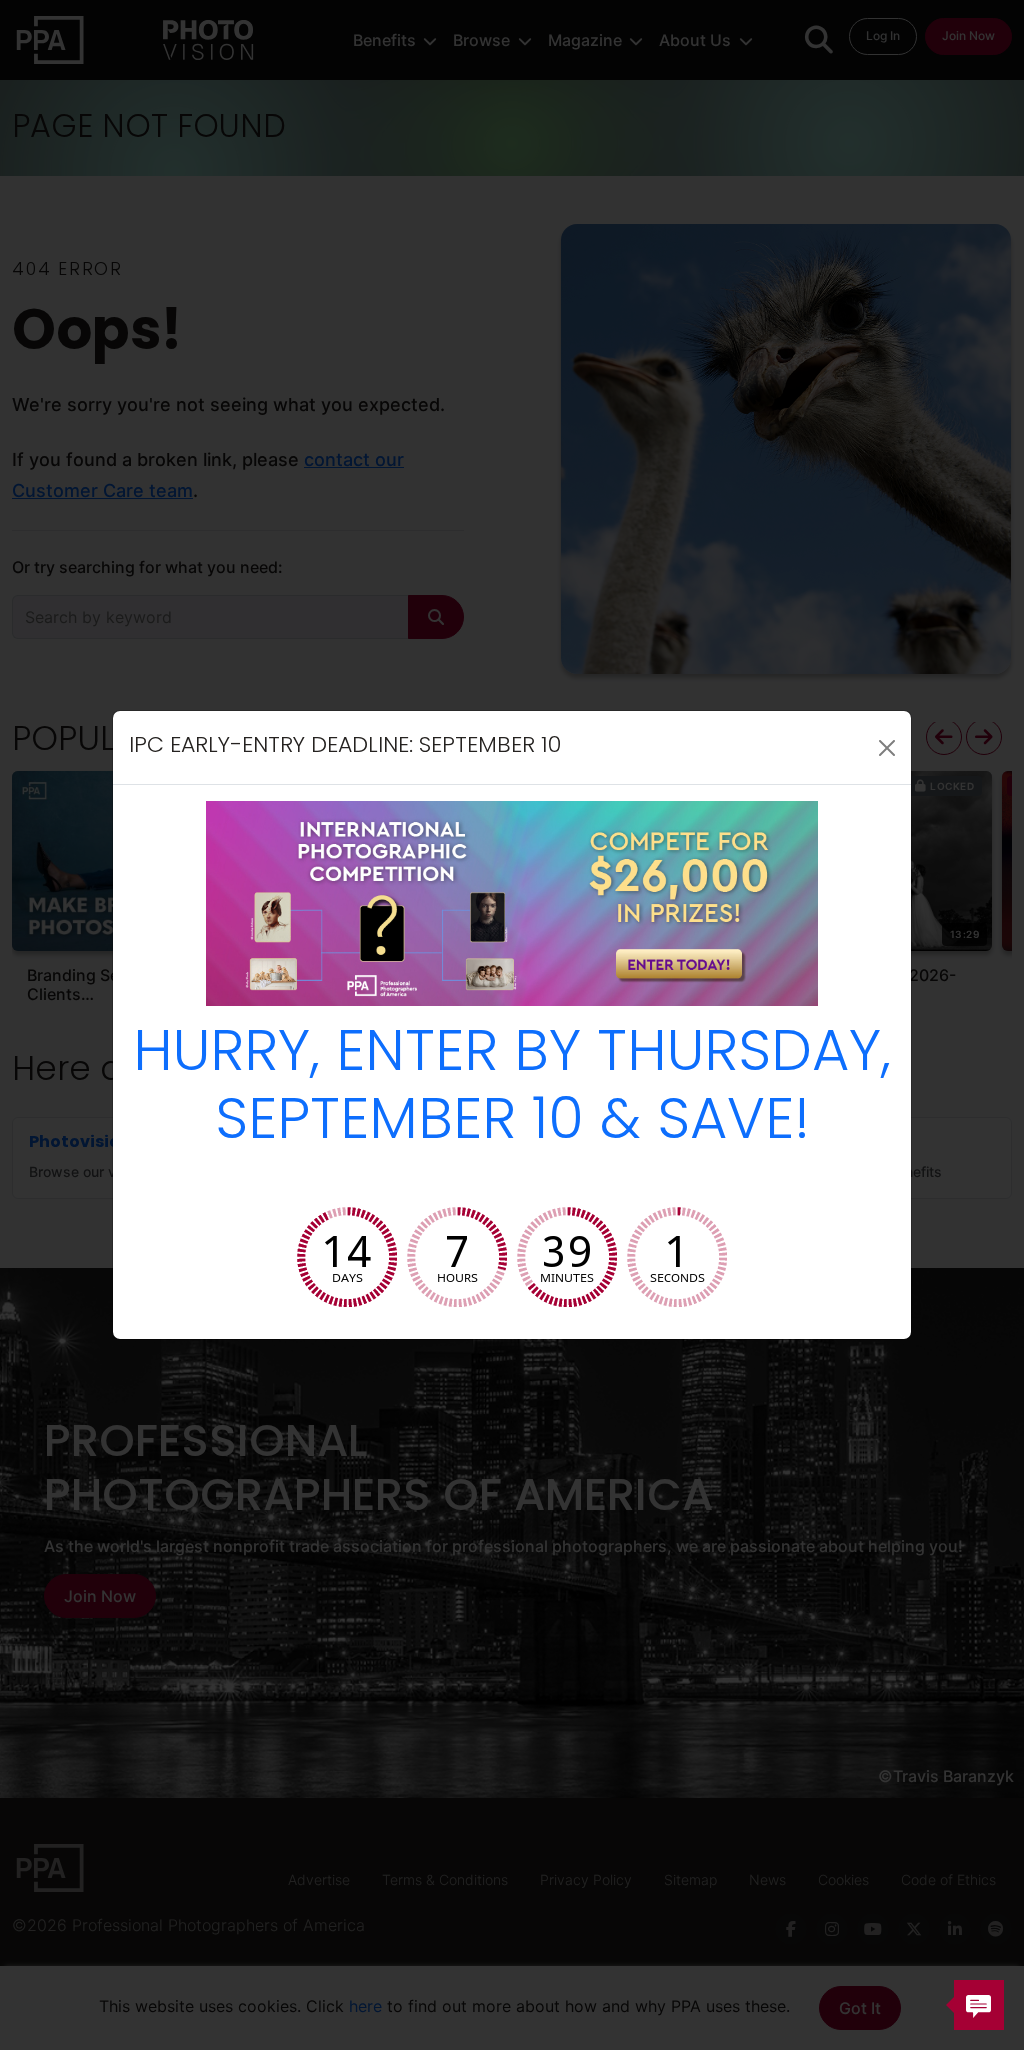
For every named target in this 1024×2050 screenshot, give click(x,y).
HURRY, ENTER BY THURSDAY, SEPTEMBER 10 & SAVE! (512, 1090)
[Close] (887, 748)
